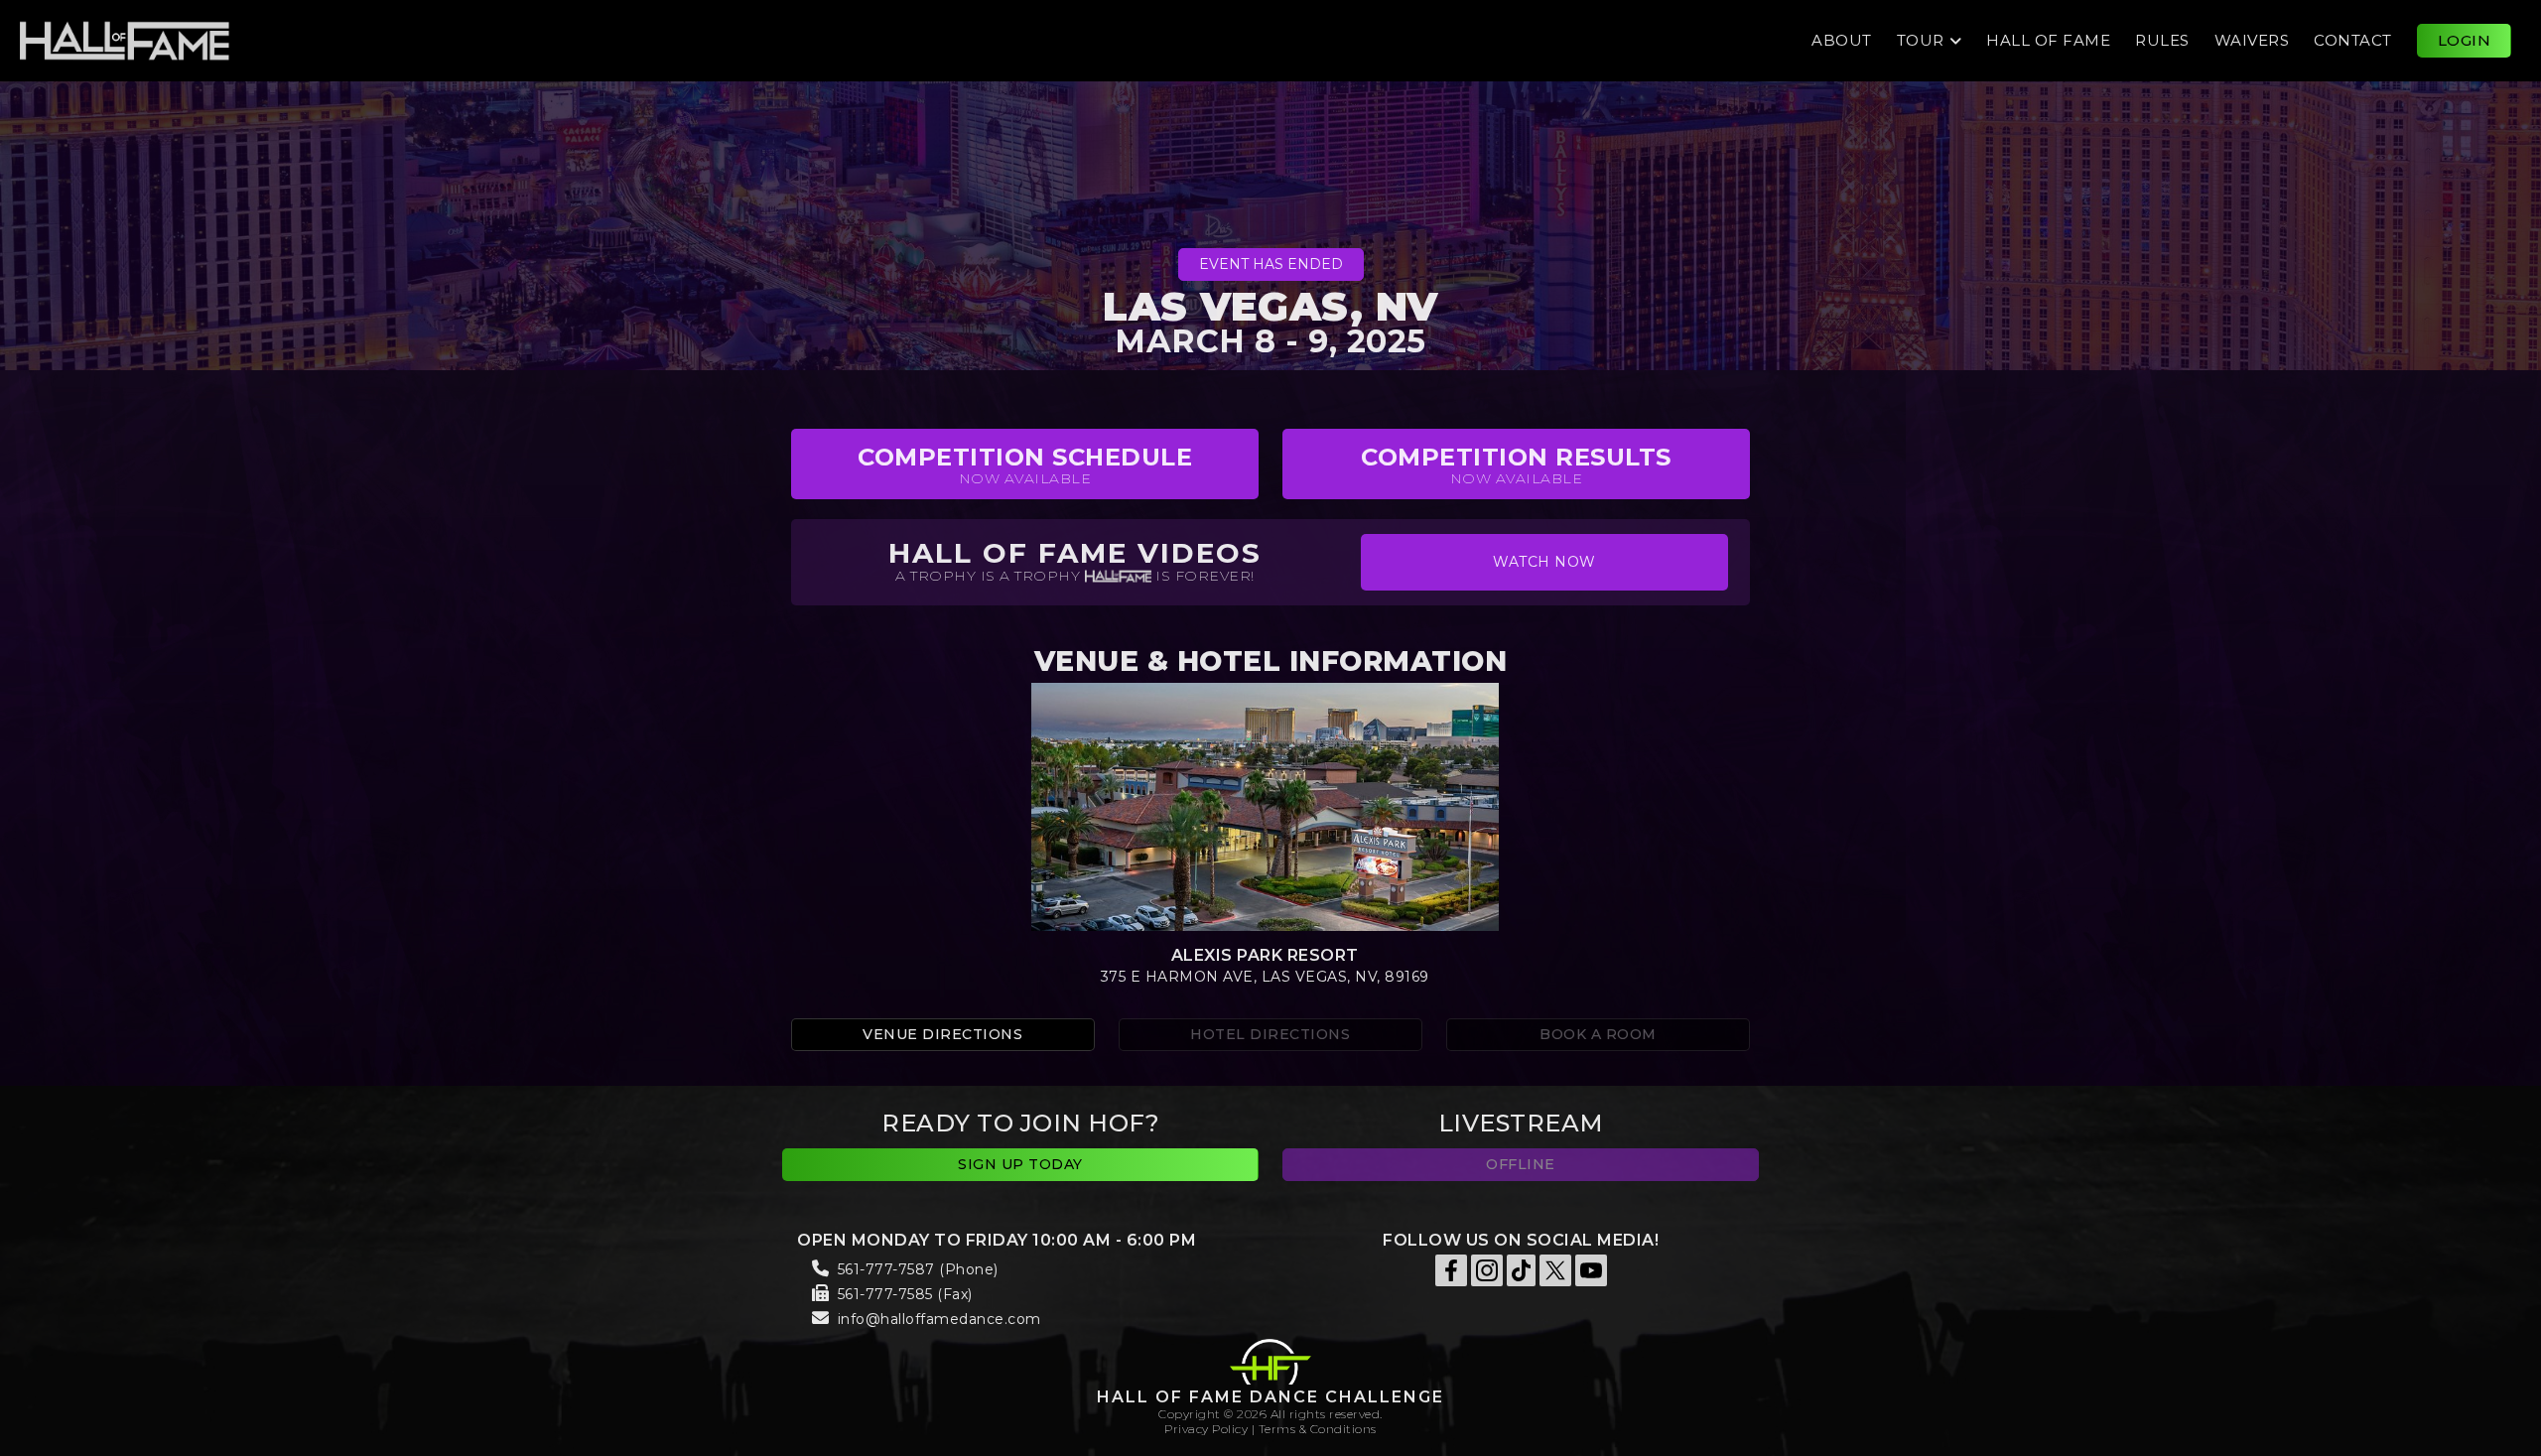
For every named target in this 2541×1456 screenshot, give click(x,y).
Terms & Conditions (1318, 1429)
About (1842, 40)
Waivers (2252, 40)
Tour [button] (1921, 40)
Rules (2162, 40)
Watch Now (1544, 562)
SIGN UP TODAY (1020, 1164)
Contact (2353, 40)
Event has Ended (1271, 264)
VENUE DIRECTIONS (942, 1034)
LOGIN (2465, 40)
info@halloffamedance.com (939, 1319)
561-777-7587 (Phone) (918, 1269)
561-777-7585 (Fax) (905, 1294)
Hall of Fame (2048, 40)
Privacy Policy (1206, 1429)
